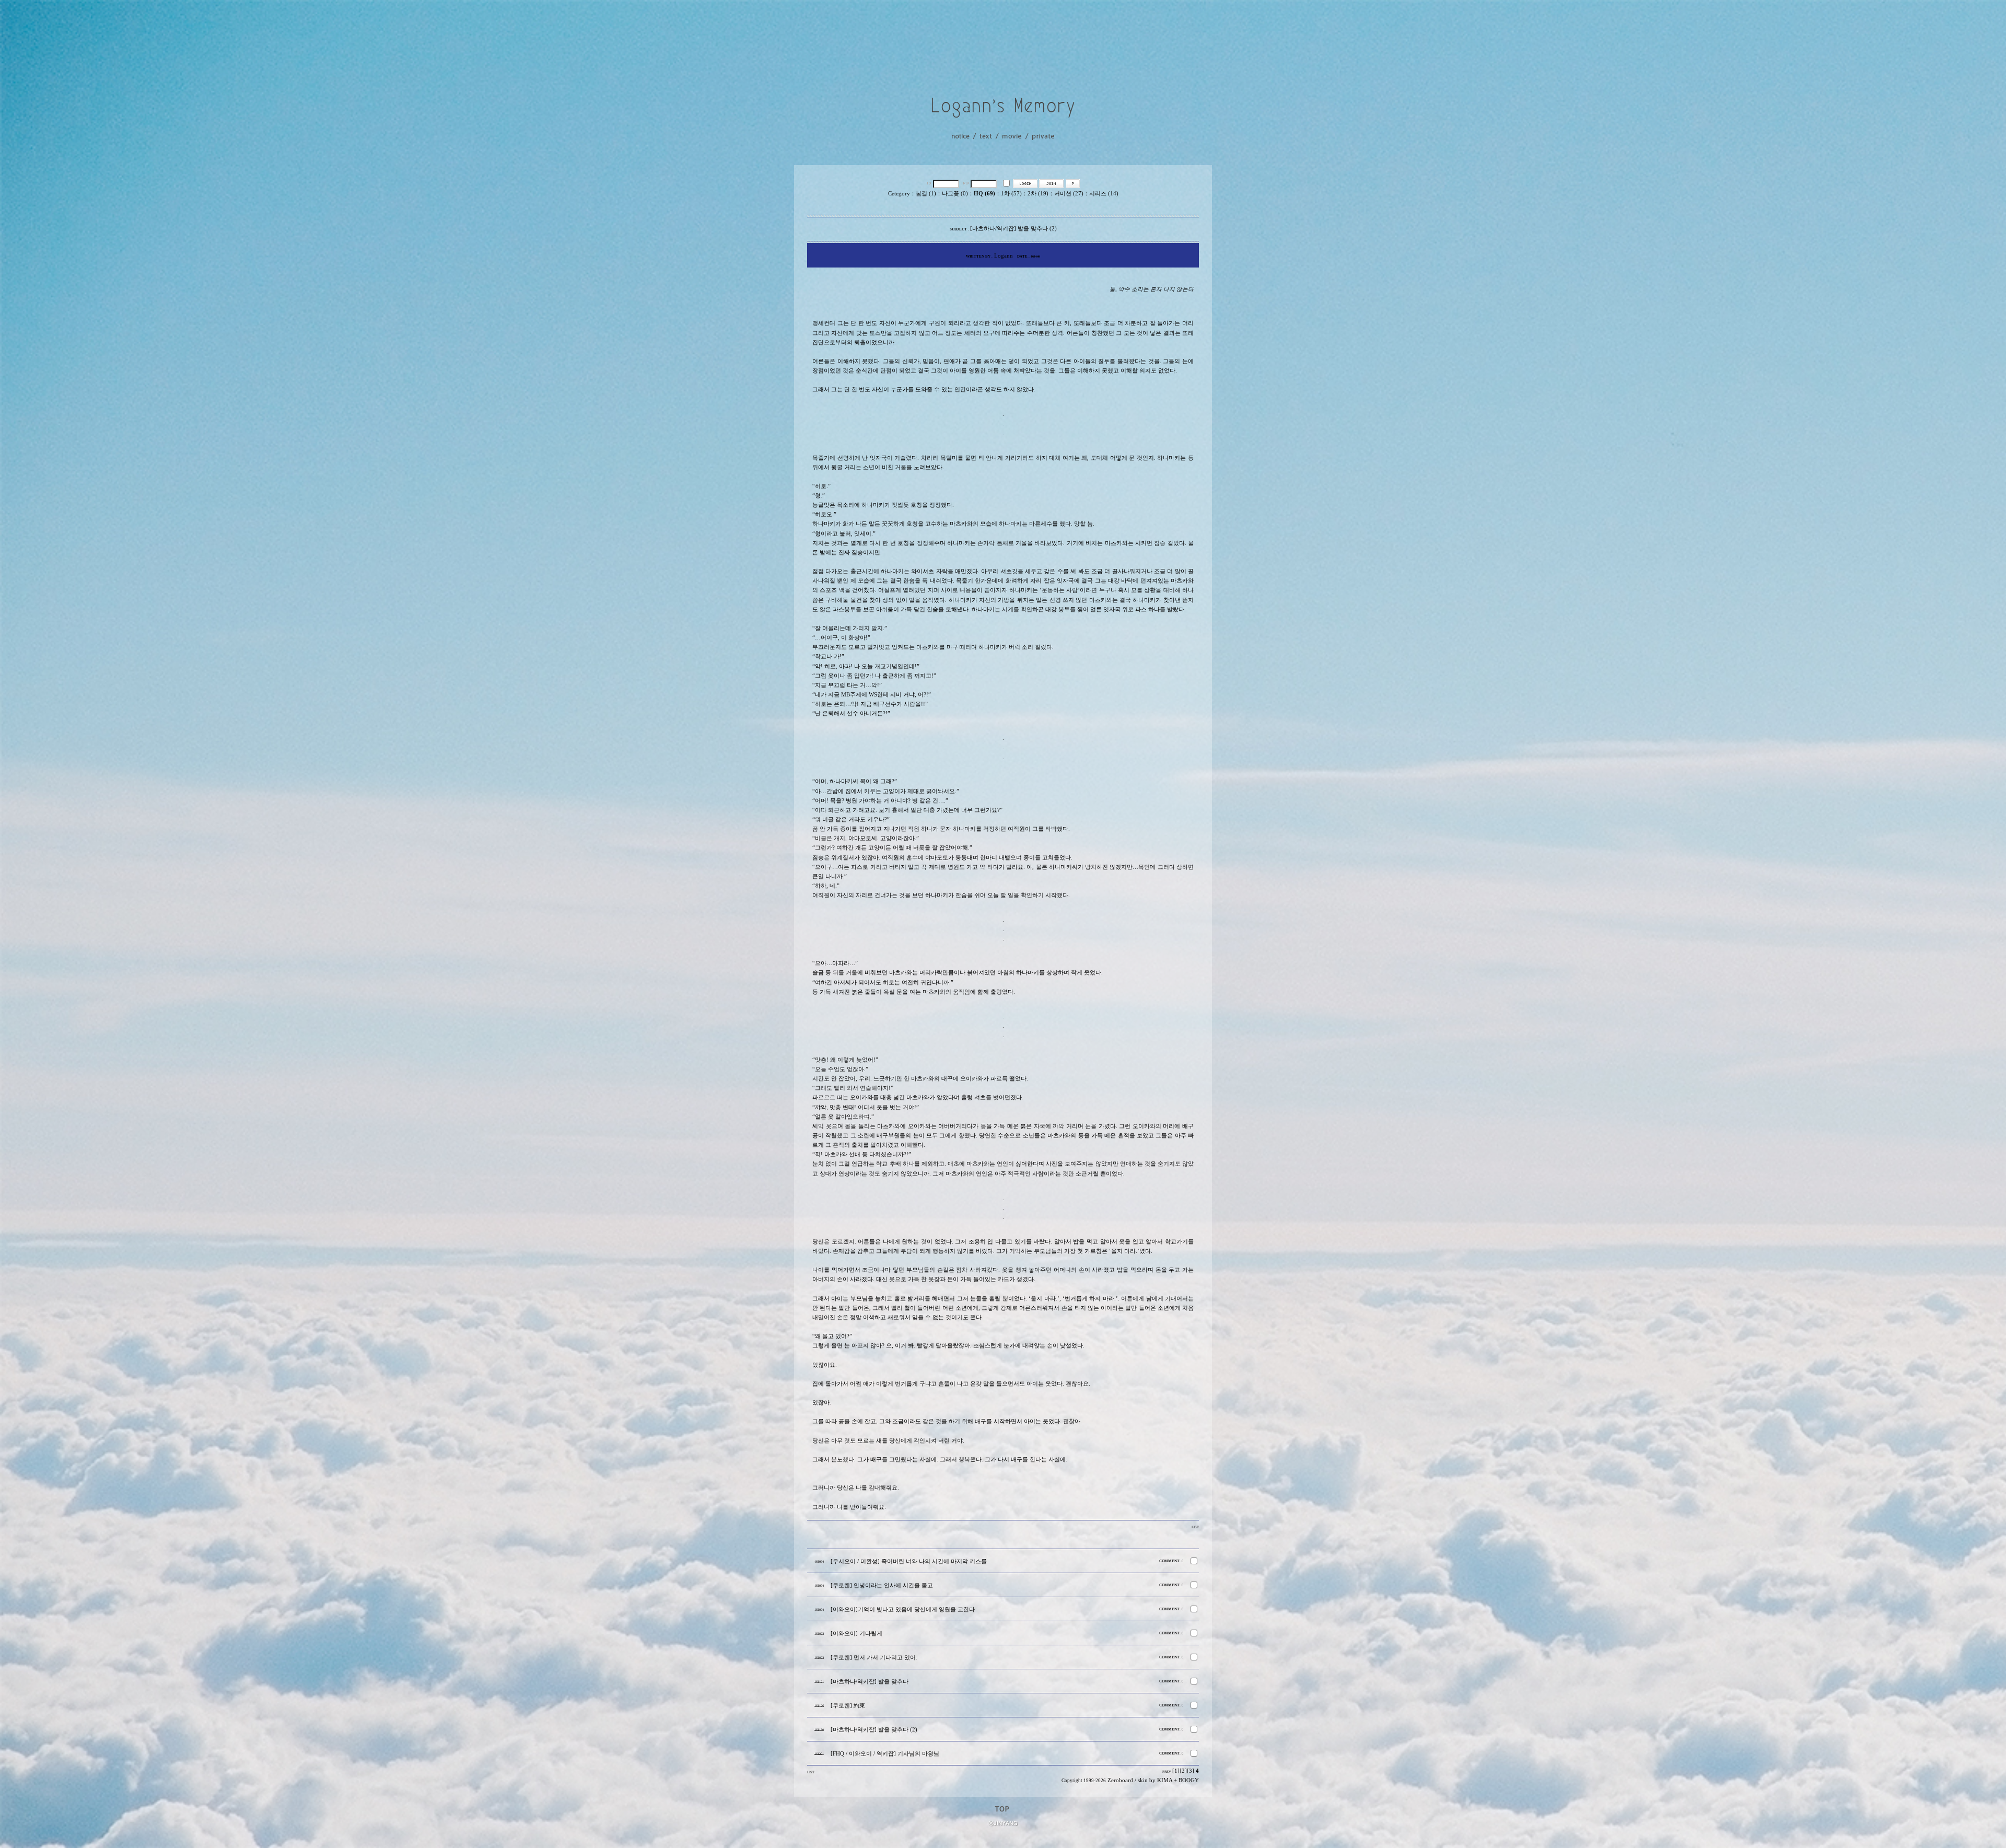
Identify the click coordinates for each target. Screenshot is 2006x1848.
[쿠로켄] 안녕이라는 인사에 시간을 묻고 (882, 1585)
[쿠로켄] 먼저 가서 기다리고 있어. (874, 1658)
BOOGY (1189, 1780)
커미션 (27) (1069, 194)
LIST (1195, 1527)
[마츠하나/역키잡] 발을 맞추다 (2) (874, 1730)
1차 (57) (1011, 194)
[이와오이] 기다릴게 (856, 1634)
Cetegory (899, 194)
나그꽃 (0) (955, 194)
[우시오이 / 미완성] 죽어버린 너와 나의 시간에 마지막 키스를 (909, 1561)
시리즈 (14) (1104, 194)
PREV (1167, 1771)
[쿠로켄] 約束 (848, 1706)
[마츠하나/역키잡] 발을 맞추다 (870, 1682)
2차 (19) (1038, 194)
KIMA (1165, 1780)
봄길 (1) (926, 194)
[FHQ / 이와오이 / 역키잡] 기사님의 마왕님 (885, 1754)
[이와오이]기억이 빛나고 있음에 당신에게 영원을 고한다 (903, 1609)
